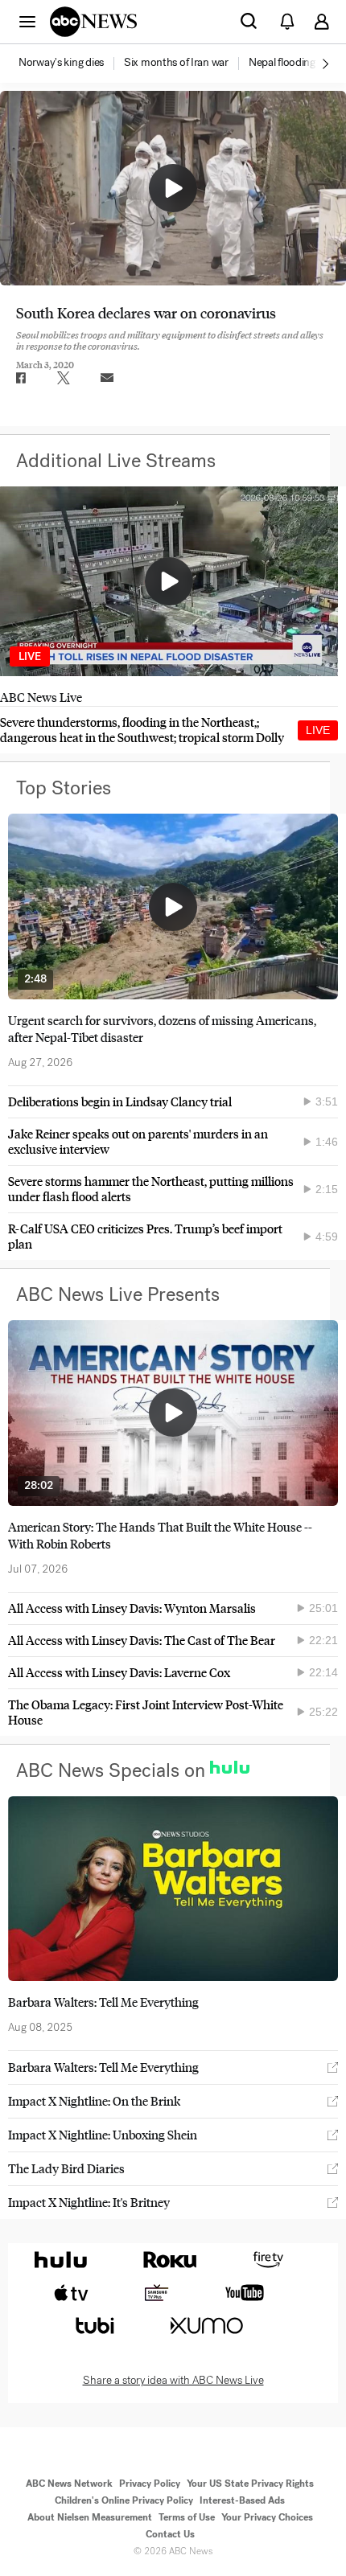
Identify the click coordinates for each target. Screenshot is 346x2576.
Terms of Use (187, 2517)
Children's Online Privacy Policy (124, 2500)
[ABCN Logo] (93, 22)
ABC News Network (69, 2484)
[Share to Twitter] (64, 378)
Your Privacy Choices (267, 2517)
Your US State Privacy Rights (250, 2484)
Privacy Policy (150, 2484)
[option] (70, 64)
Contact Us (170, 2534)
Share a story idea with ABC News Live (173, 2381)
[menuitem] (61, 63)
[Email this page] (107, 378)
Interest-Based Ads (242, 2500)
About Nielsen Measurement (90, 2517)
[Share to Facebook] (20, 378)
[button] (27, 21)
